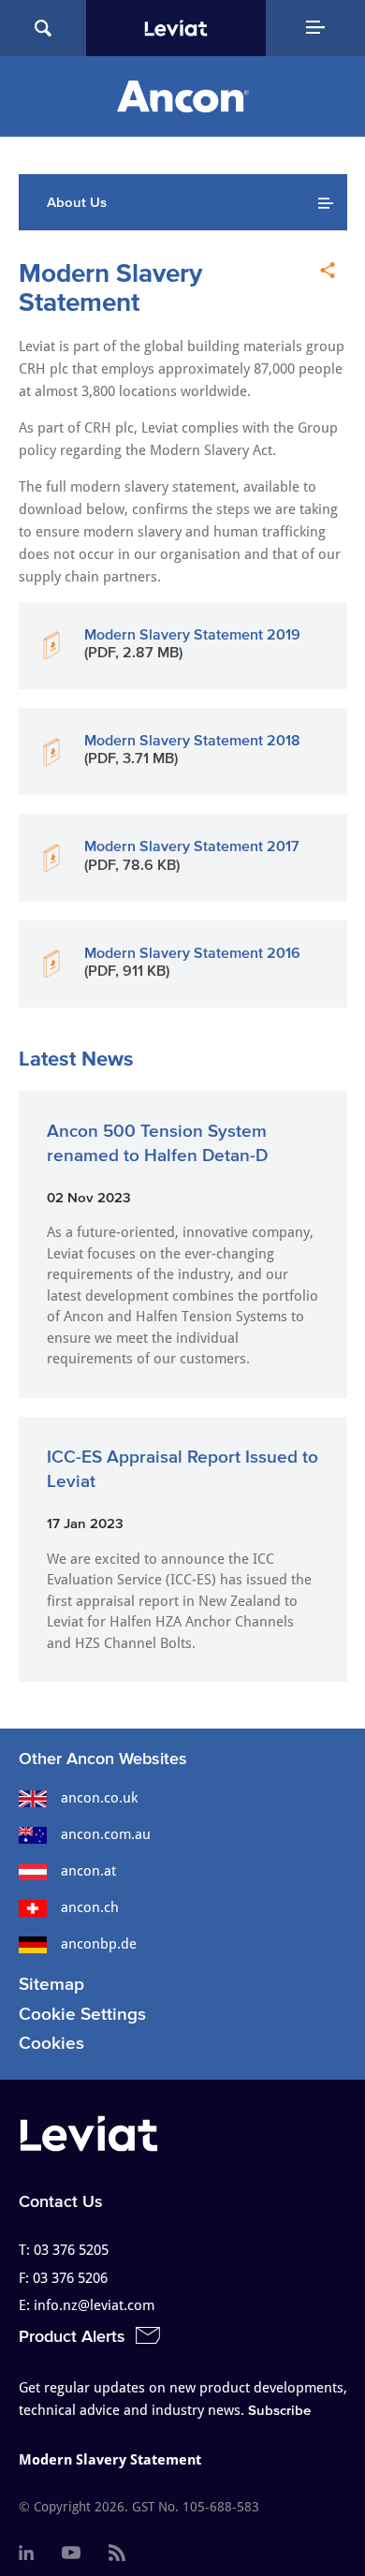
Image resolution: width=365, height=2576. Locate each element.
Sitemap (51, 1984)
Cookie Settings (82, 2014)
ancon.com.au (106, 1834)
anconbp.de (99, 1944)
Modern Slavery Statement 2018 (192, 740)
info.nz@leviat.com (94, 2305)
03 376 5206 (70, 2278)
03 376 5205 (71, 2250)
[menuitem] (26, 2554)
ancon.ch (90, 1907)
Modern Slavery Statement (110, 2460)
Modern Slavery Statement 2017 (192, 846)
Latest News (76, 1058)
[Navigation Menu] (315, 28)
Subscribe (279, 2410)
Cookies (51, 2043)
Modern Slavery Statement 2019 (192, 634)
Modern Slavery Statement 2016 (192, 952)
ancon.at (88, 1871)
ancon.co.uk (99, 1798)
